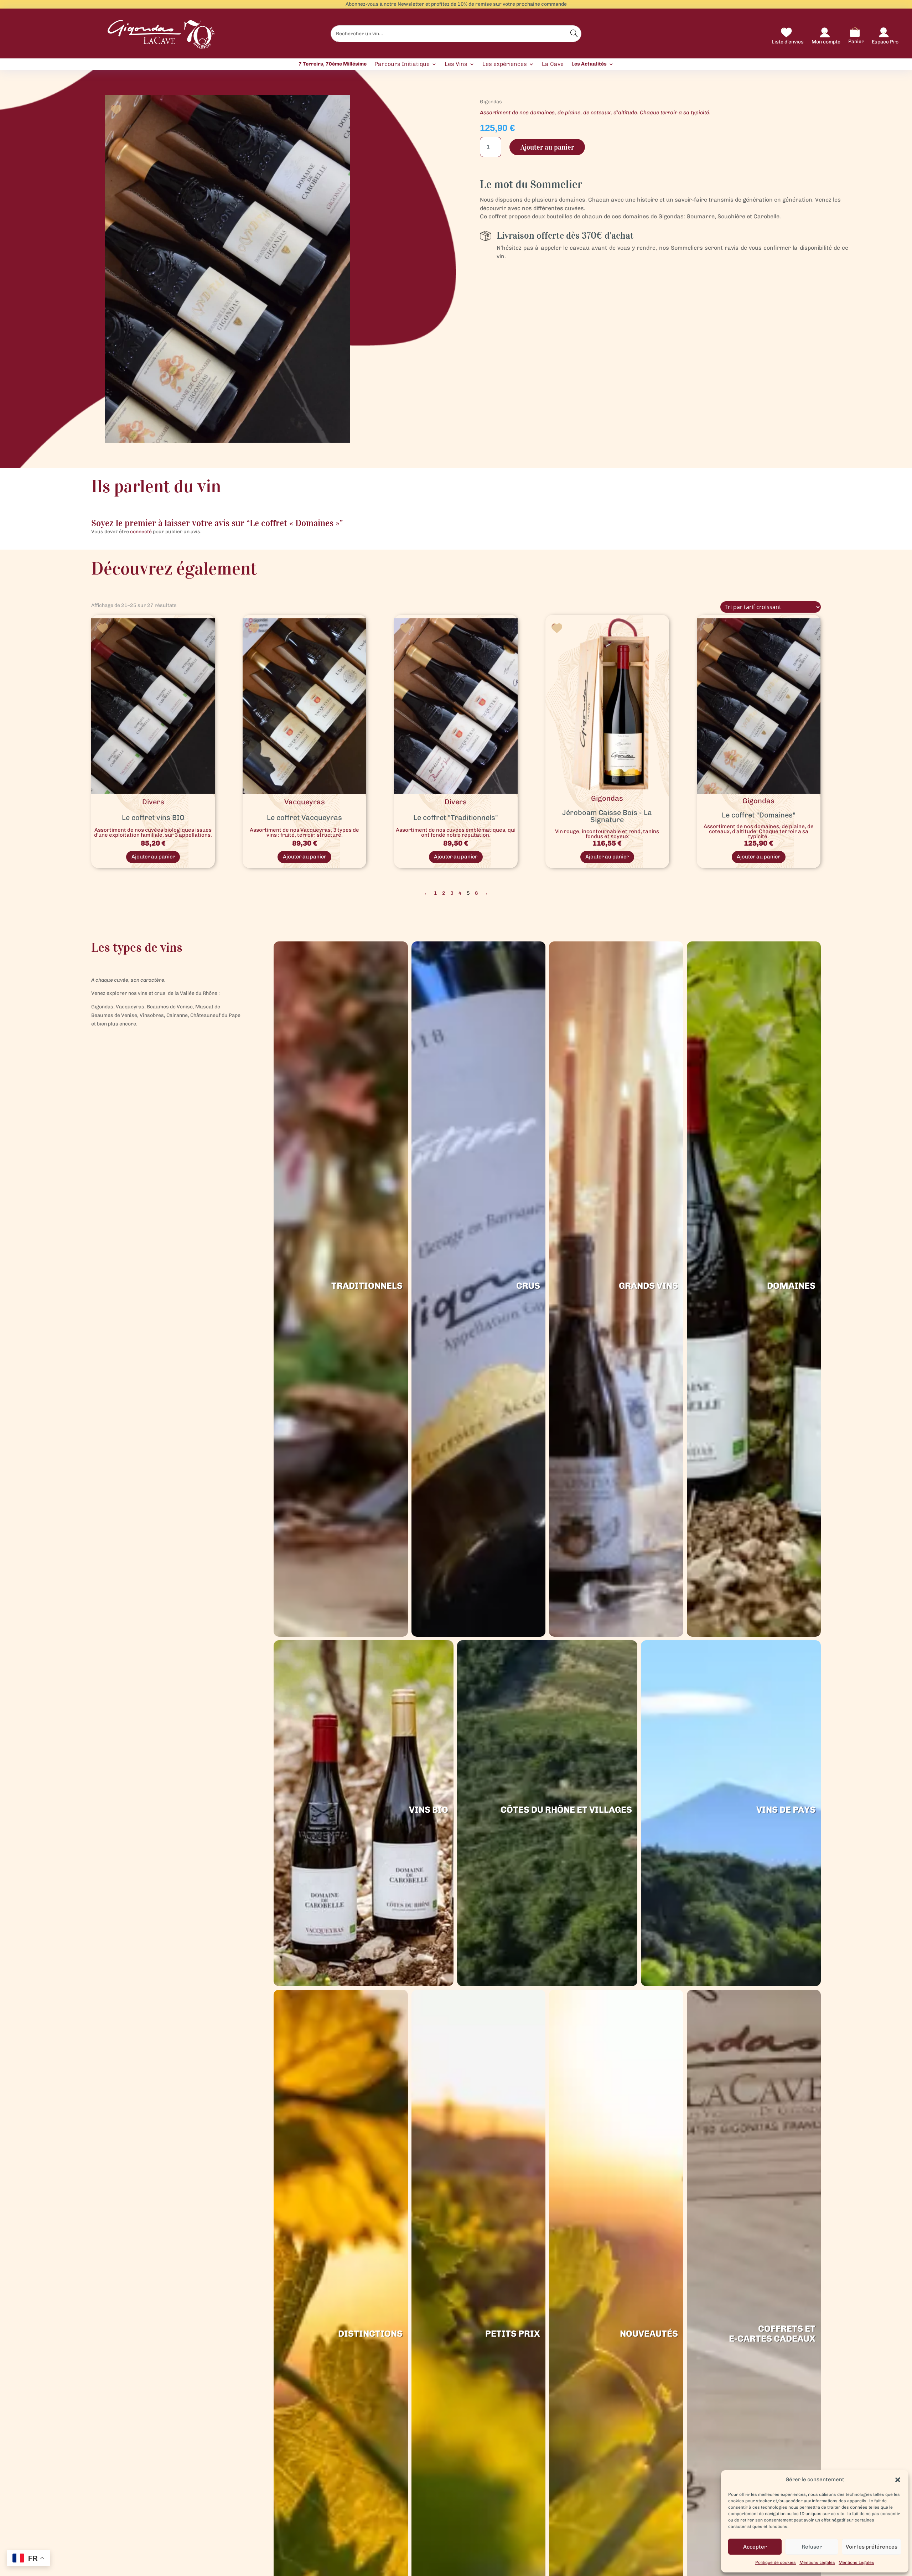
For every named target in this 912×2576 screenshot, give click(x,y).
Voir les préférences (872, 2547)
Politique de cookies (776, 2562)
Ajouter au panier (547, 147)
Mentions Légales (817, 2562)
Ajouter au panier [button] (153, 857)
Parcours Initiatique (402, 64)
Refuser (812, 2547)
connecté (141, 532)
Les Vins (456, 64)
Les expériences (505, 64)
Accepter (755, 2547)
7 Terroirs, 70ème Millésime (333, 64)
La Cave (553, 64)
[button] (898, 2480)
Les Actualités (589, 64)
